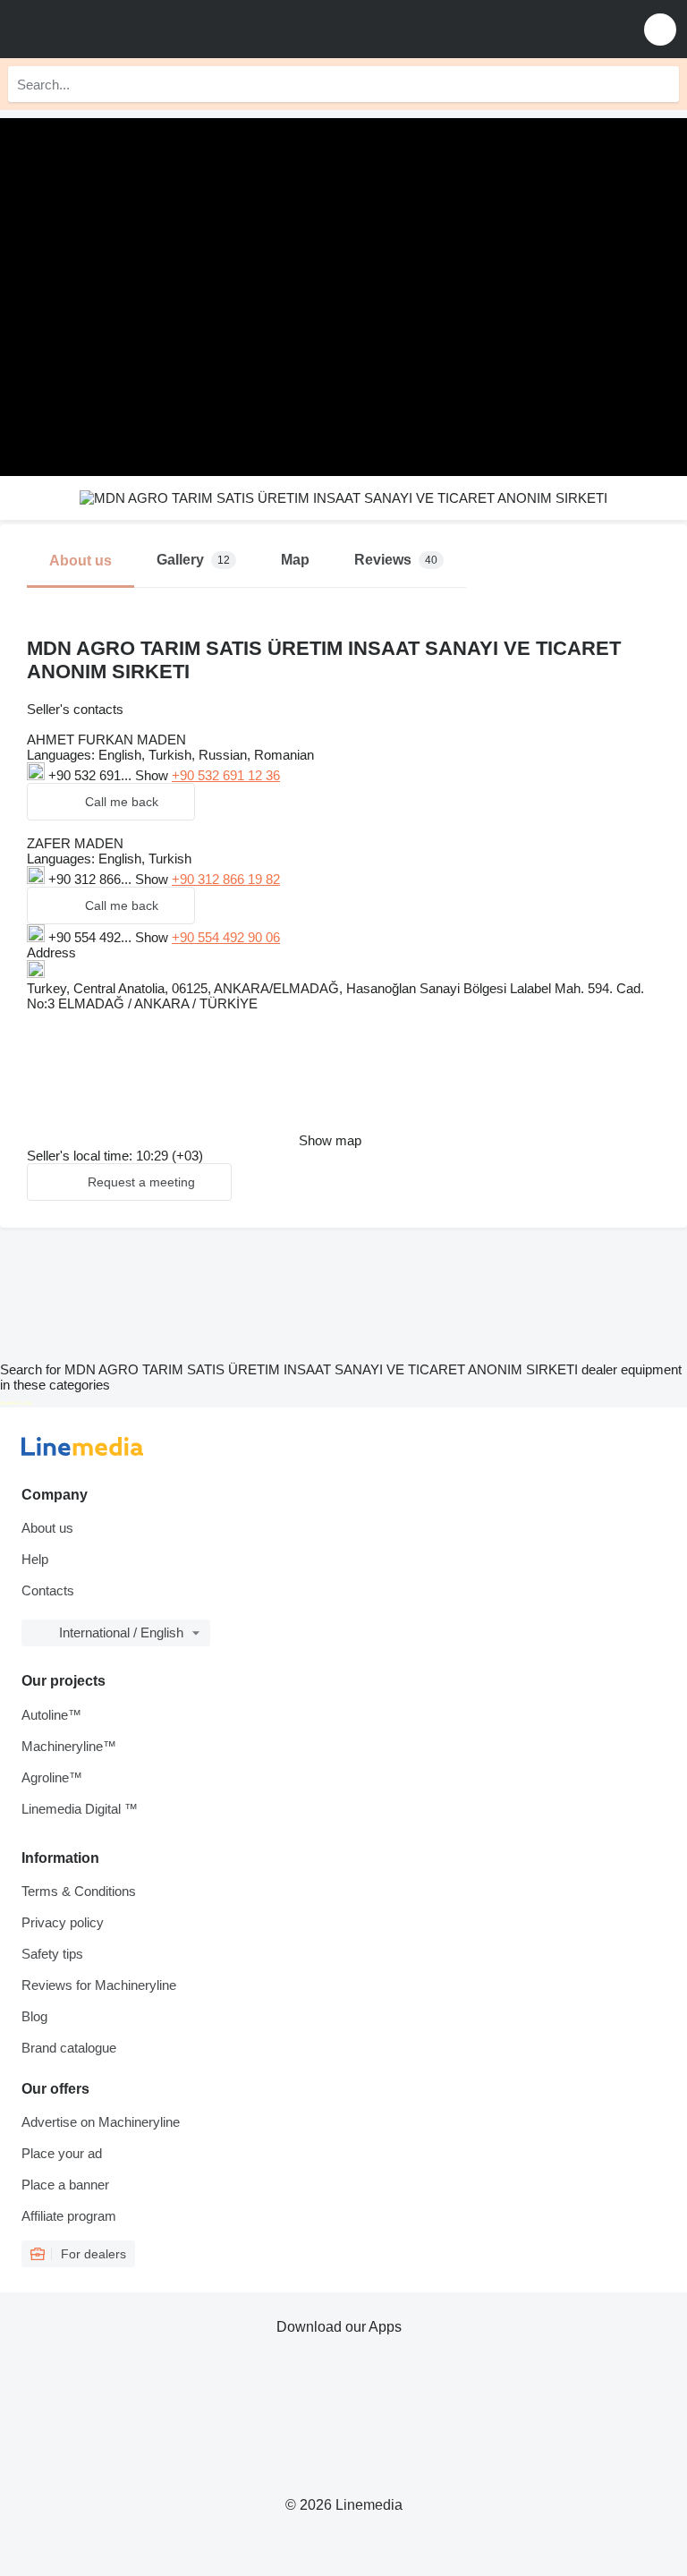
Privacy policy (63, 1922)
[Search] (661, 84)
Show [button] (153, 775)
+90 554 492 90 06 (226, 937)
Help (35, 1559)
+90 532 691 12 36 (226, 775)
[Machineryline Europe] (124, 29)
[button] (660, 29)
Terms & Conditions (79, 1891)
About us (47, 1528)
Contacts (48, 1590)
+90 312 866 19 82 (226, 879)
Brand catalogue (69, 2048)
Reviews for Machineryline (99, 1985)
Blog (34, 2016)
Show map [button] (330, 1140)
